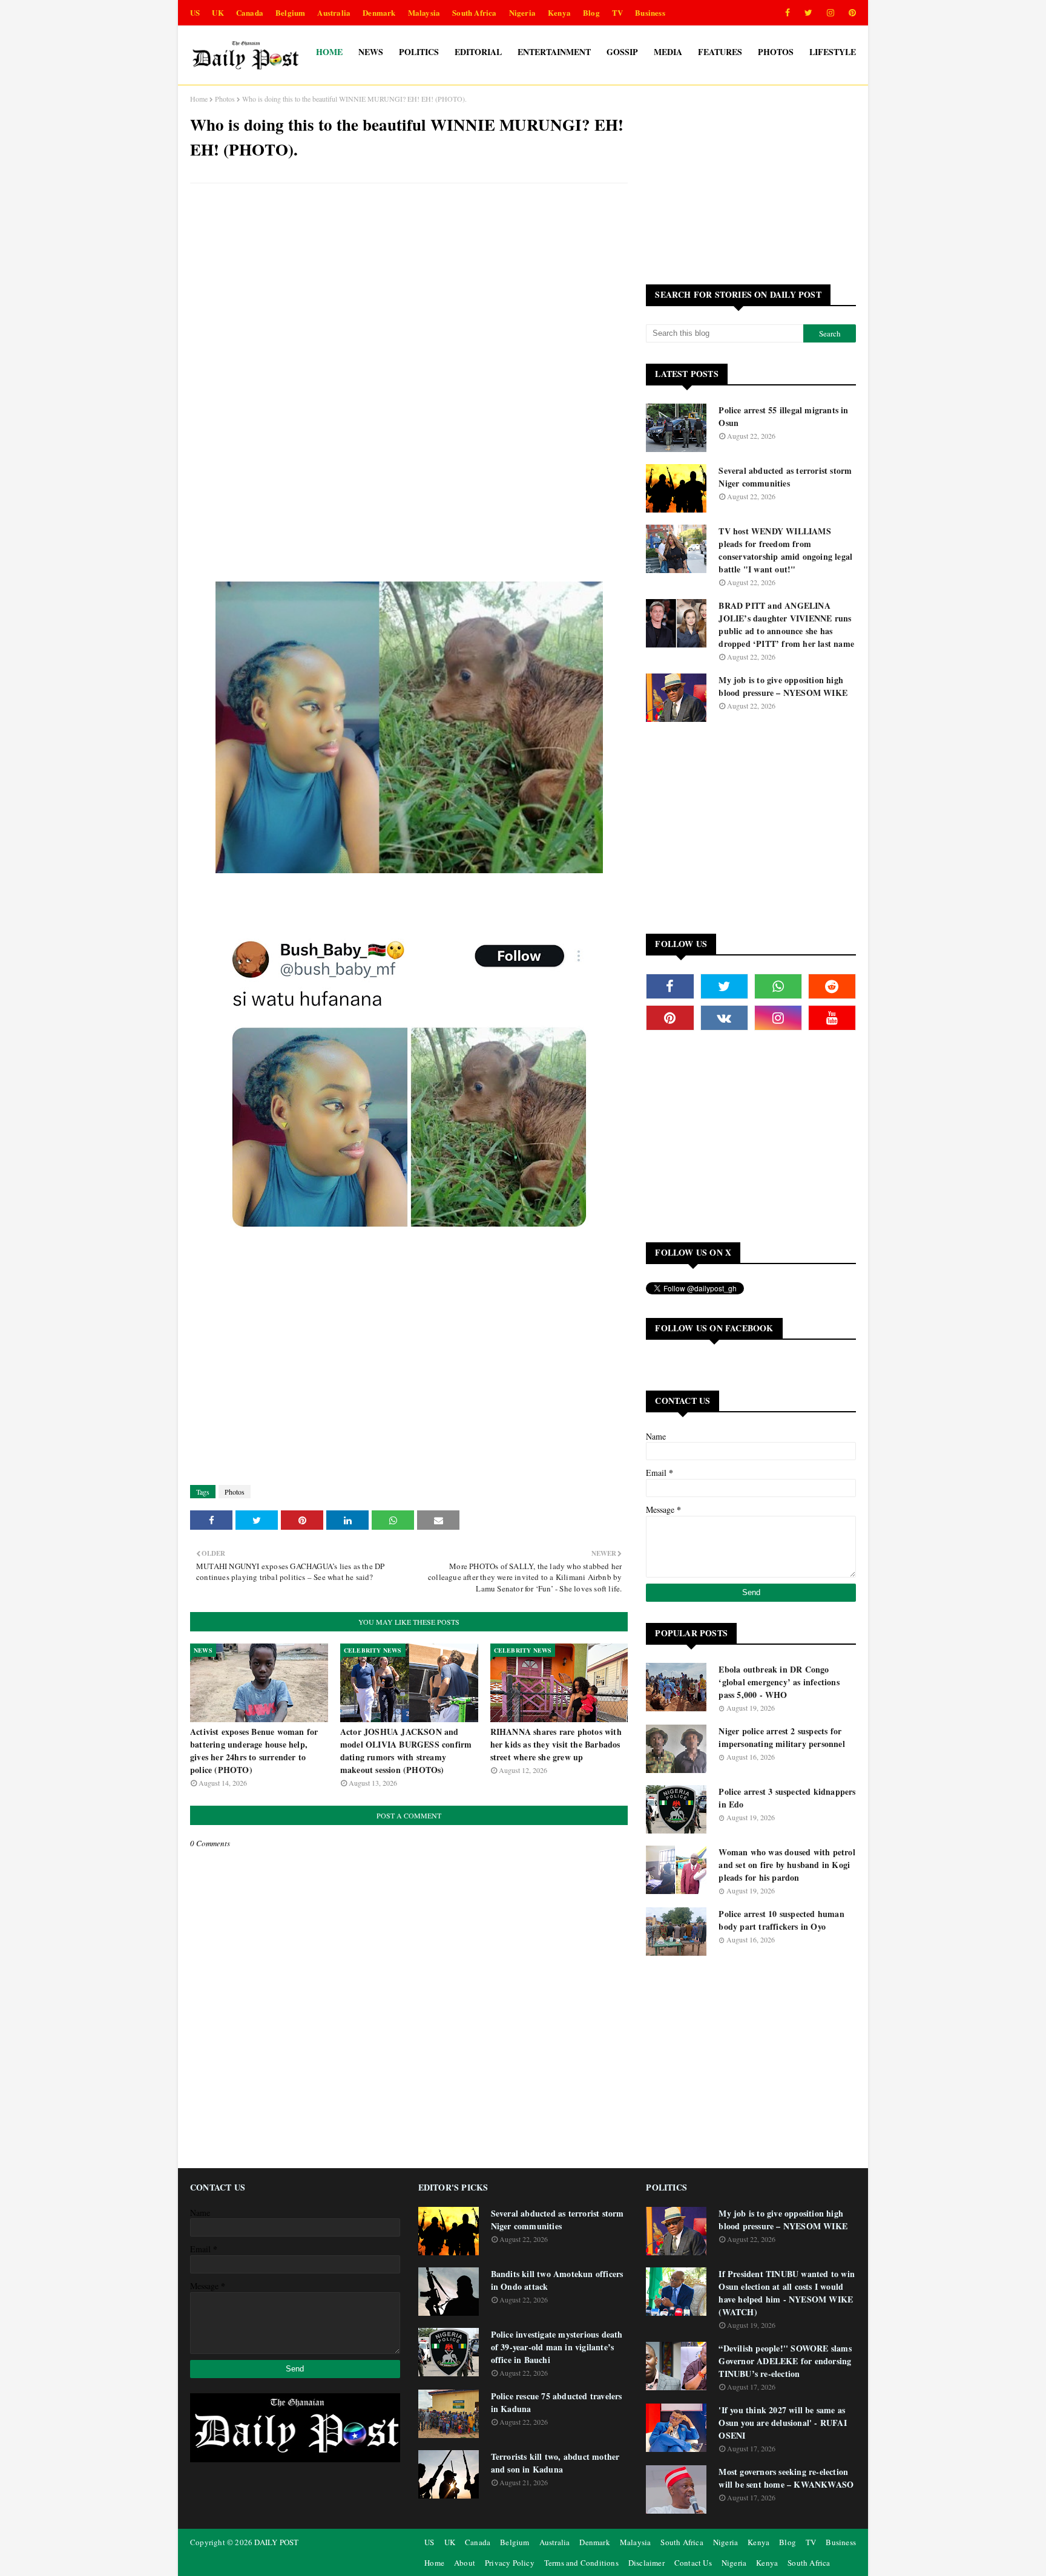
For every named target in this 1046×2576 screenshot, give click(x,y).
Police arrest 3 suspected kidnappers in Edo (787, 1798)
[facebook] (788, 13)
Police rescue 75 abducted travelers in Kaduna (557, 2402)
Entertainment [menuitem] (554, 52)
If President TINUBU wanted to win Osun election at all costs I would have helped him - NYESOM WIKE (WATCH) (787, 2293)
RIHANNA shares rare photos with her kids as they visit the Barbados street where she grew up (556, 1744)
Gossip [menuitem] (622, 52)
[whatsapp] (778, 986)
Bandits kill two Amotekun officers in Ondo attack (557, 2280)
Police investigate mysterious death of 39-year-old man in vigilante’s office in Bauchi (557, 2347)
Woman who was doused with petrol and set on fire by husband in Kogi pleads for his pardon (787, 1865)
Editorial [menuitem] (478, 52)
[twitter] (808, 13)
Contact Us (693, 2563)
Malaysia (424, 12)
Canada (250, 12)
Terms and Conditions (581, 2563)
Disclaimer (646, 2563)
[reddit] (832, 986)
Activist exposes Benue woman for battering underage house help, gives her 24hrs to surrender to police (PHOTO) (254, 1751)
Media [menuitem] (668, 52)
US (195, 12)
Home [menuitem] (329, 52)
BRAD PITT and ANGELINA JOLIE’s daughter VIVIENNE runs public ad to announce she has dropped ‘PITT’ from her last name (786, 624)
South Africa (474, 12)
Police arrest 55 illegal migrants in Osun (783, 416)
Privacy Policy (510, 2563)
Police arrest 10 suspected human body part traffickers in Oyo (781, 1920)
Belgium (290, 12)
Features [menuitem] (720, 52)
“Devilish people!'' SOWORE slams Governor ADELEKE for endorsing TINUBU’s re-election (785, 2361)
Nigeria (522, 12)
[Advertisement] (409, 280)
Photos (225, 99)
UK (218, 12)
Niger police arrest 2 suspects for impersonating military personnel (781, 1737)
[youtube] (832, 1018)
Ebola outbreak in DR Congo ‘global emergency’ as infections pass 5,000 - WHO (779, 1682)
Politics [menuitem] (419, 52)
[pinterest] (850, 13)
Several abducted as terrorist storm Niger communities (785, 477)
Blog (591, 12)
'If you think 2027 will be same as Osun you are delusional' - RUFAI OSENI (782, 2423)
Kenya (559, 12)
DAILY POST (276, 2542)
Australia (334, 12)
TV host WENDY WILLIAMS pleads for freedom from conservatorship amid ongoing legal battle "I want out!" (785, 550)
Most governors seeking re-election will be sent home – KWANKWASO (786, 2478)
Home (199, 99)
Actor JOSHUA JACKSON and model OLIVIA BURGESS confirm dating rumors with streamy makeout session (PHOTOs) (406, 1751)
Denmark (379, 12)
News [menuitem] (371, 52)
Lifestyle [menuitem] (833, 52)
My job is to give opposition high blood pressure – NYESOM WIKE (783, 686)
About (465, 2563)
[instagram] (831, 13)
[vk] (724, 1018)
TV (617, 12)
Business (650, 12)
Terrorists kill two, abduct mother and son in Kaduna (555, 2463)
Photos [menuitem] (776, 52)
